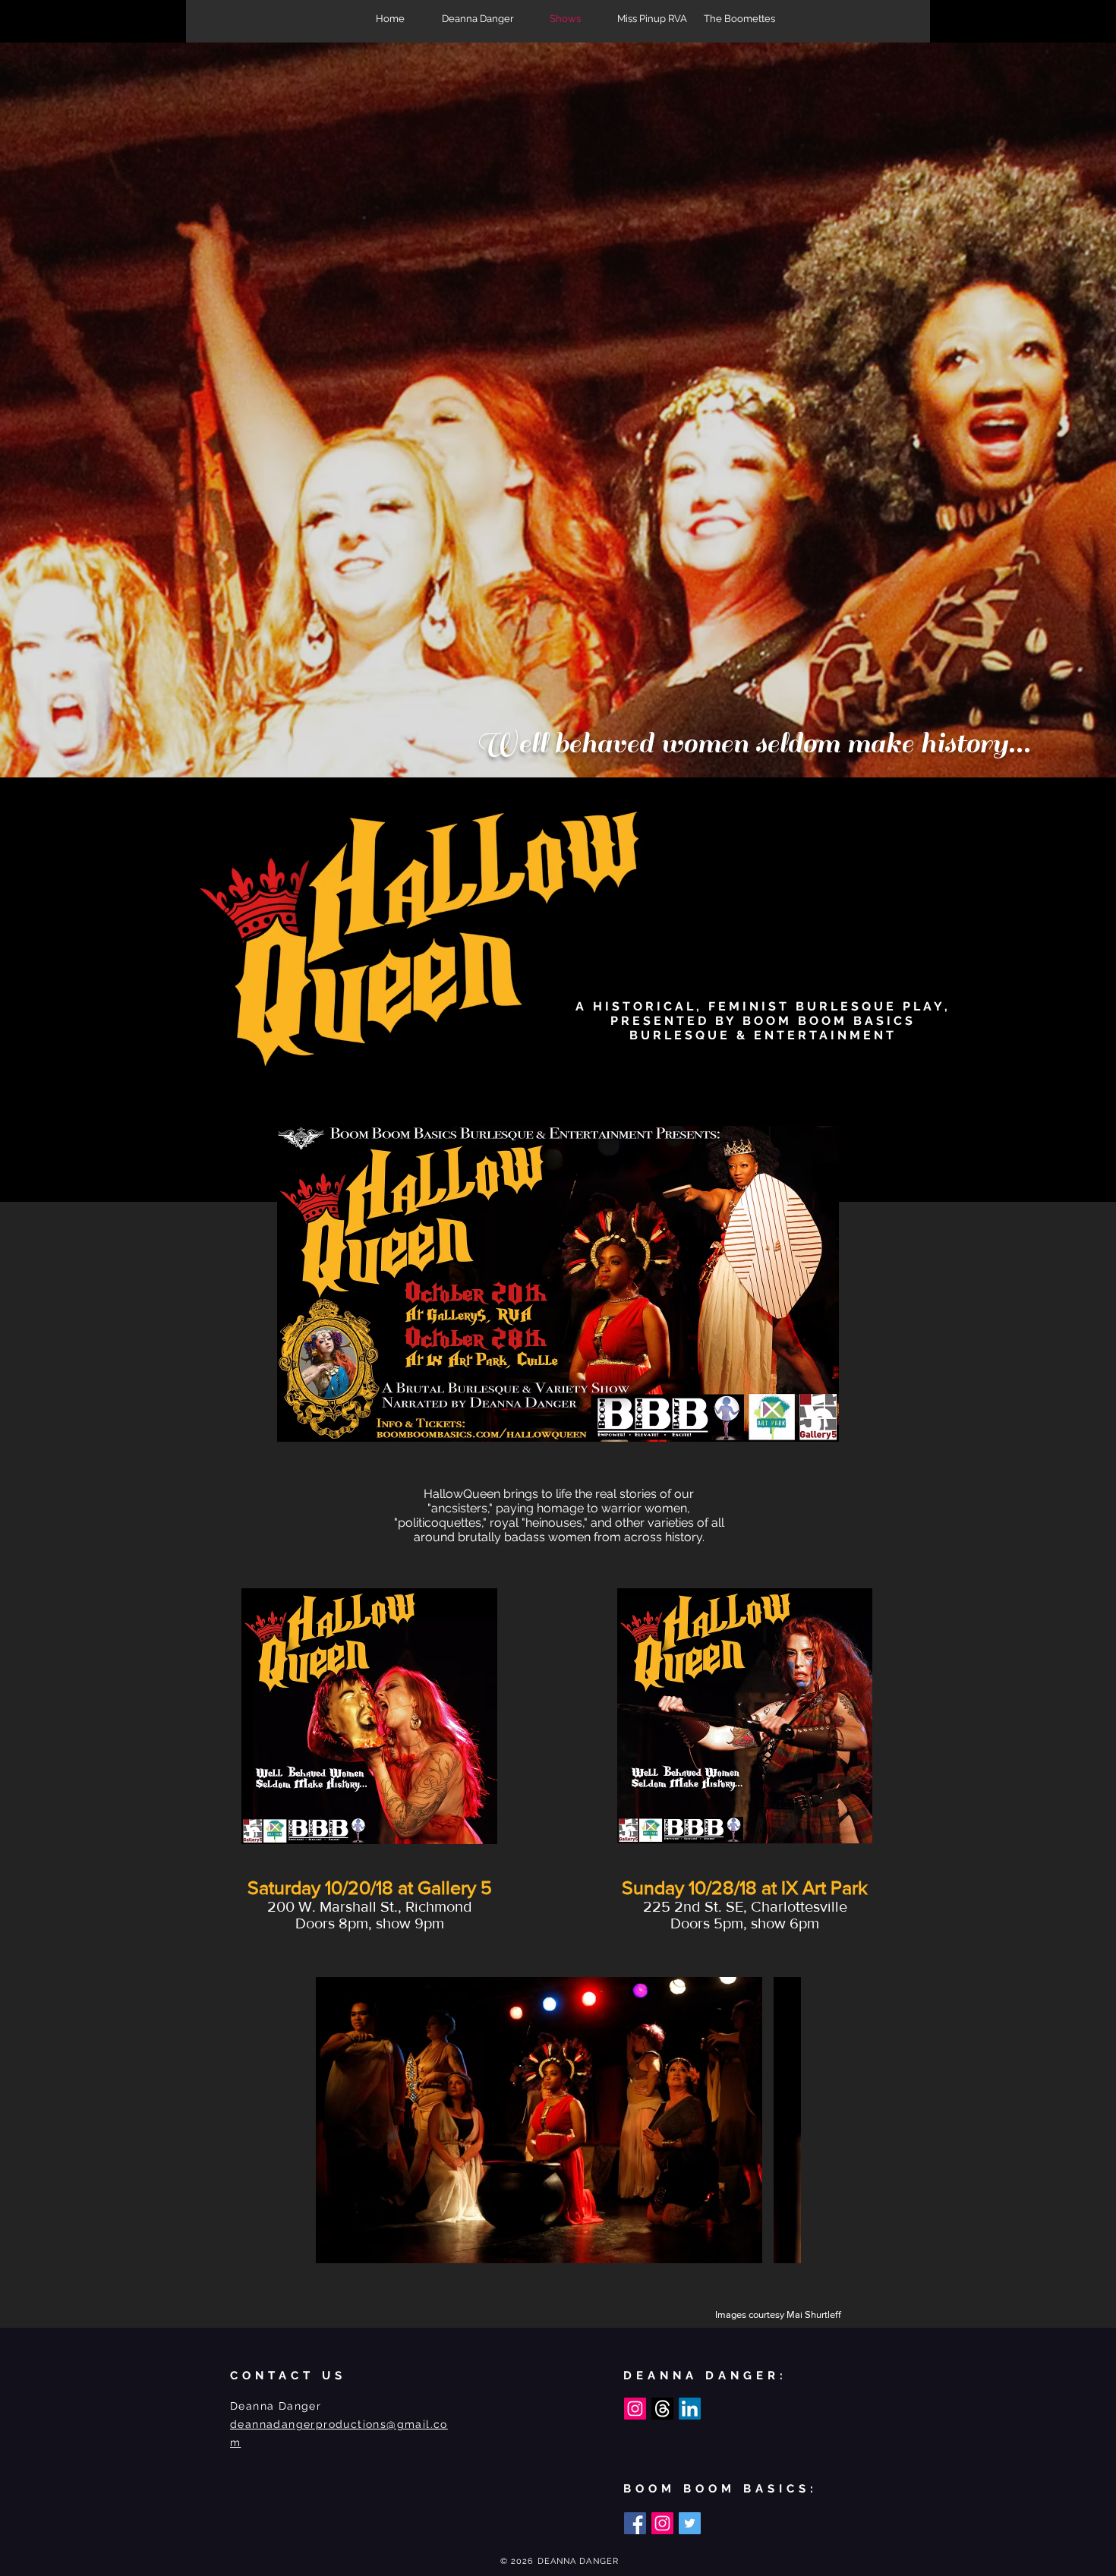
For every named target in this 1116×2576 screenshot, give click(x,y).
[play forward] (782, 2120)
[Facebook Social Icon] (635, 2523)
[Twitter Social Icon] (690, 2523)
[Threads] (662, 2409)
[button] (539, 2120)
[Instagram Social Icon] (635, 2409)
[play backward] (335, 2120)
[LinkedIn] (690, 2409)
